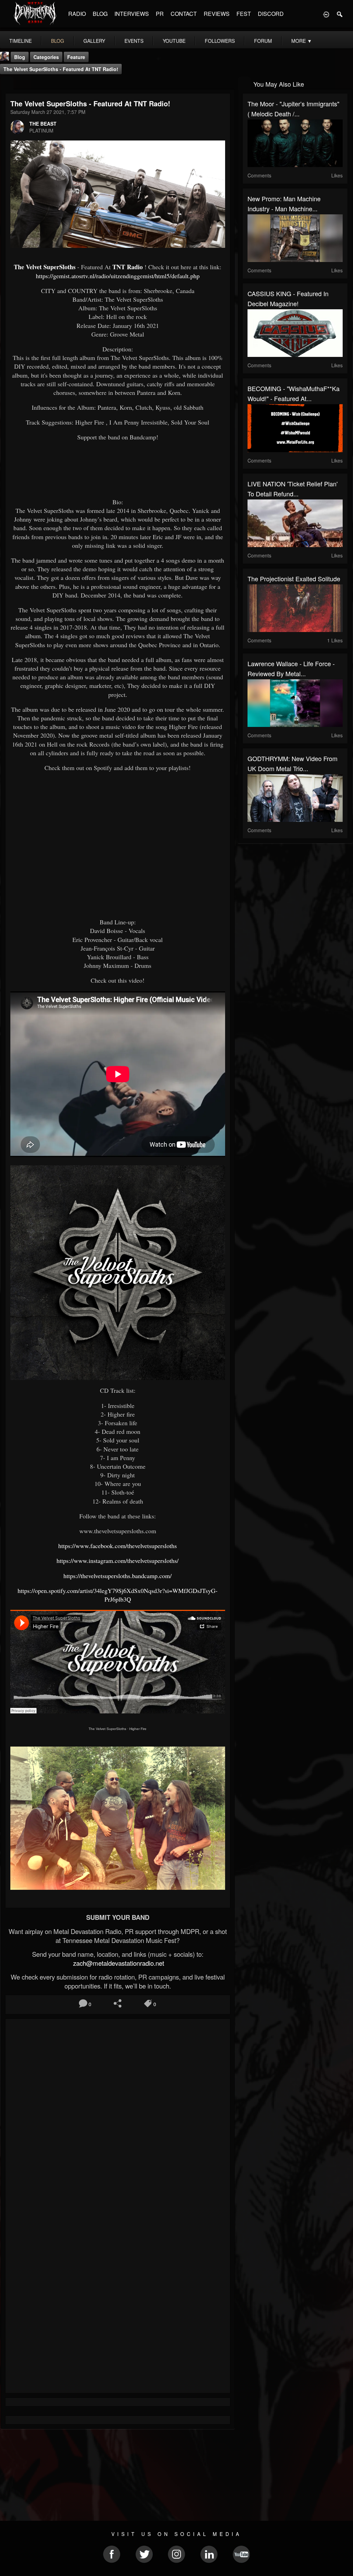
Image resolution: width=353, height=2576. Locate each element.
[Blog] (7, 83)
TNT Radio (128, 267)
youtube (174, 41)
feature (76, 57)
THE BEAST (43, 124)
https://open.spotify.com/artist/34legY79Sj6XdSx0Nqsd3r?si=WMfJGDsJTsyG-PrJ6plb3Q (118, 1595)
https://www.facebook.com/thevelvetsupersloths (118, 1546)
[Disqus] (118, 2116)
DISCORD (271, 14)
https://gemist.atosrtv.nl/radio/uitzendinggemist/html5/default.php (118, 276)
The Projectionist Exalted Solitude (294, 579)
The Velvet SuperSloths (45, 267)
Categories (46, 57)
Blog (20, 57)
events (134, 41)
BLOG (100, 14)
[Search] (340, 14)
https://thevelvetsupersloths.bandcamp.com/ (118, 1576)
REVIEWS (217, 14)
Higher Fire (138, 1729)
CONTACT (184, 14)
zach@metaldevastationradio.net (118, 1963)
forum (263, 41)
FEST (244, 14)
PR (160, 14)
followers (220, 41)
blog (58, 41)
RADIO (77, 14)
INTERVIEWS (132, 14)
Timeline (21, 41)
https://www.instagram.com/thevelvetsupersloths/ (118, 1561)
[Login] (326, 14)
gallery (94, 41)
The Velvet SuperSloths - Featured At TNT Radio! (61, 69)
